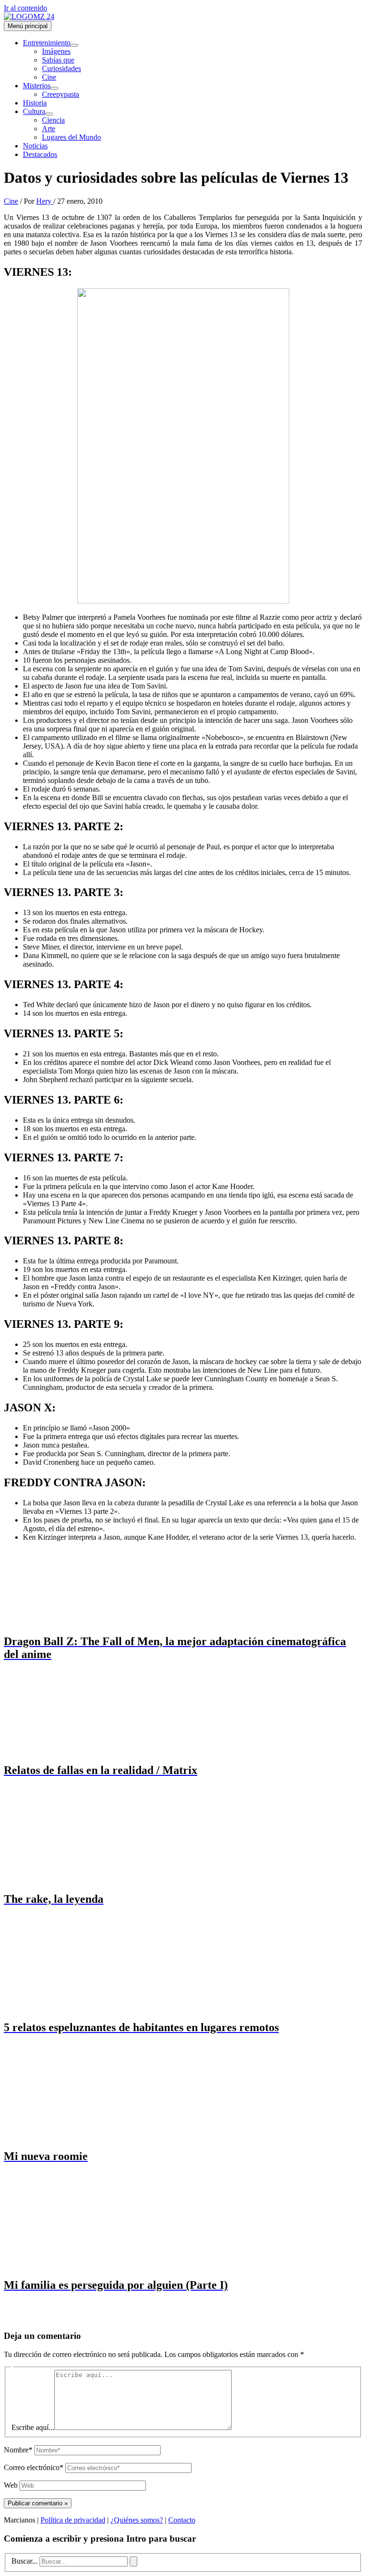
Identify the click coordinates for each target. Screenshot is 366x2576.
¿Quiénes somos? (137, 2520)
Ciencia (53, 120)
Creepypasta (61, 94)
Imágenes (56, 51)
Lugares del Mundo (71, 137)
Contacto (182, 2520)
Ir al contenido (25, 8)
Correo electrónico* (34, 2467)
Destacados (40, 154)
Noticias (35, 146)
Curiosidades (61, 68)
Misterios (37, 86)
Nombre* (18, 2450)
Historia (35, 103)
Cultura (34, 111)
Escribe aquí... (33, 2427)
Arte (49, 129)
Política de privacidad (73, 2520)
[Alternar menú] (74, 45)
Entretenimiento (47, 43)
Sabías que (58, 60)
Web (11, 2485)
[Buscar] (133, 2561)
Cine (49, 77)
